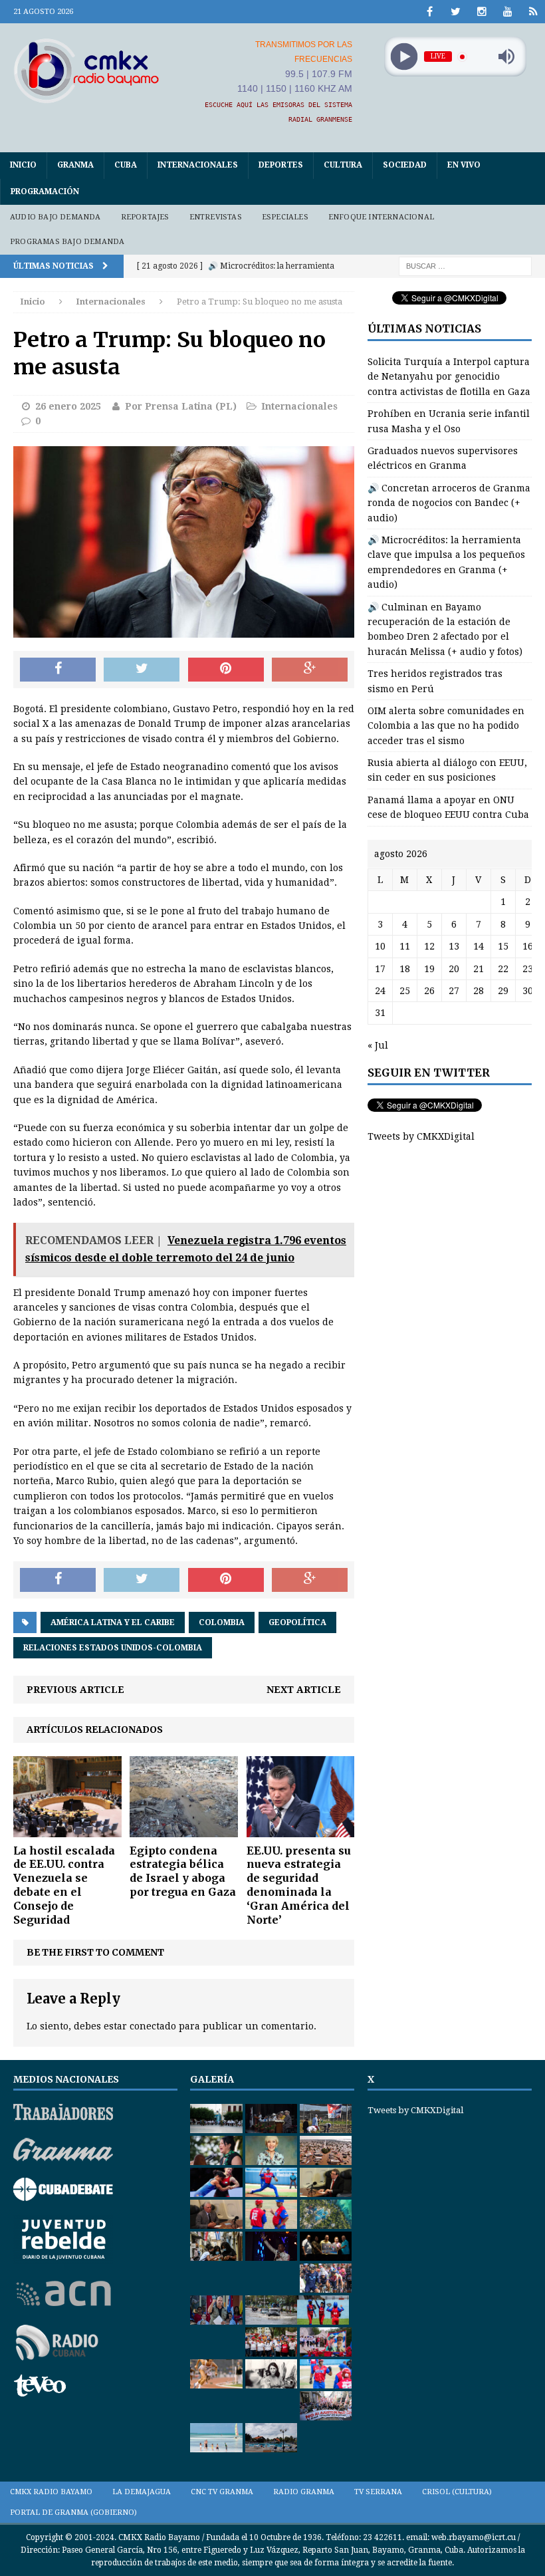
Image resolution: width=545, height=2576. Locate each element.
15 (503, 946)
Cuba (126, 165)
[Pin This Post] (226, 670)
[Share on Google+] (310, 670)
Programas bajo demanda (67, 242)
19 (429, 969)
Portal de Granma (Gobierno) (73, 2512)
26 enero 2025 (68, 406)
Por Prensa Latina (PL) (181, 406)
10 (380, 946)
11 (405, 946)
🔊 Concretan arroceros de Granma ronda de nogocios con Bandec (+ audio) (449, 503)
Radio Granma (304, 2492)
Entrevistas (216, 217)
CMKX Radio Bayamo (51, 2492)
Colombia (222, 1622)
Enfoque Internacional (381, 217)
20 (454, 969)
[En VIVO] (533, 12)
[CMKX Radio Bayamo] (86, 70)
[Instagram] (482, 12)
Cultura (343, 165)
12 (429, 946)
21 (479, 969)
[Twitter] (456, 12)
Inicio (23, 165)
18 (405, 969)
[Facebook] (430, 12)
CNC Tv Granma (222, 2492)
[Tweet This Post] (142, 670)
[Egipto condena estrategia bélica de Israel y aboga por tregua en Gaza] (184, 1829)
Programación (45, 192)
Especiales (285, 217)
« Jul (378, 1045)
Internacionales (198, 165)
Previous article (75, 1690)
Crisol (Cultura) (457, 2492)
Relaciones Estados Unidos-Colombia (113, 1648)
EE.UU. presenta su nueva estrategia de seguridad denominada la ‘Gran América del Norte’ (299, 1885)
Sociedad (405, 165)
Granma (75, 165)
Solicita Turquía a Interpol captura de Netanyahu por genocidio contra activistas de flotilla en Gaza (449, 377)
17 (380, 969)
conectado (153, 2026)
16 (528, 946)
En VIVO (464, 165)
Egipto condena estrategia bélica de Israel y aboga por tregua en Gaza (183, 1871)
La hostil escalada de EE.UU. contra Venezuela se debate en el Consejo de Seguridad (64, 1885)
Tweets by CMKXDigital (421, 1136)
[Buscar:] (465, 265)
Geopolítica (297, 1622)
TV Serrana (378, 2492)
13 (454, 946)
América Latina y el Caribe (113, 1622)
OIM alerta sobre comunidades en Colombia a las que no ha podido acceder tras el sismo (446, 726)
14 (479, 946)
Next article (304, 1690)
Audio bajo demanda (55, 217)
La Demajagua (142, 2492)
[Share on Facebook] (58, 670)
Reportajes (145, 217)
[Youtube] (507, 12)
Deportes (281, 165)
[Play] (404, 57)
